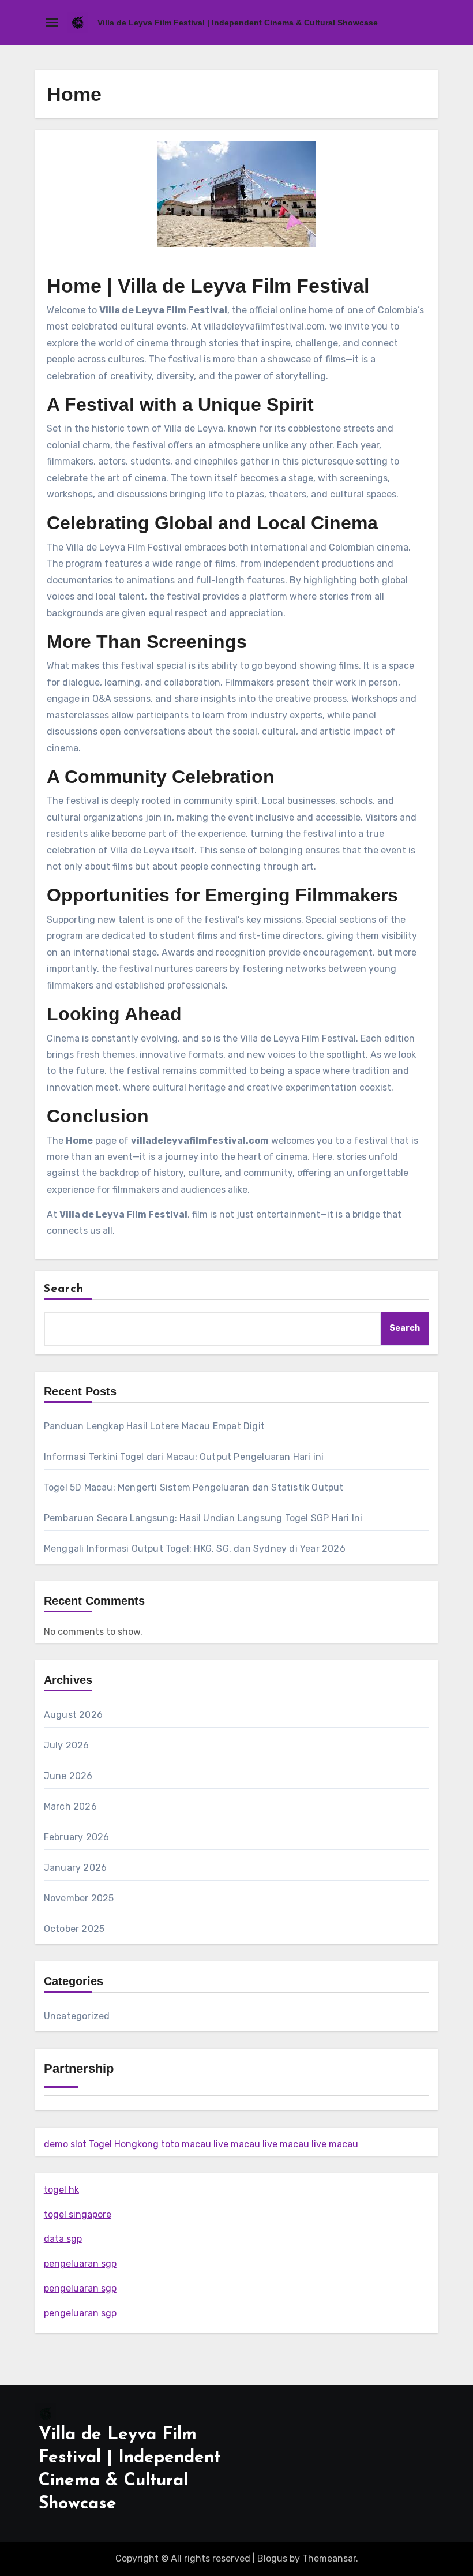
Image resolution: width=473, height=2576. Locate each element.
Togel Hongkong (124, 2144)
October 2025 (74, 1929)
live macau (237, 2144)
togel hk (61, 2190)
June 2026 (68, 1776)
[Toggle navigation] (52, 23)
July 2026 (67, 1745)
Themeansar (329, 2558)
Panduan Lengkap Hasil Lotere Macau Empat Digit (154, 1426)
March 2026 (70, 1806)
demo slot (65, 2144)
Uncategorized (77, 2016)
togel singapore (78, 2214)
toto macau (186, 2144)
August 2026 (73, 1715)
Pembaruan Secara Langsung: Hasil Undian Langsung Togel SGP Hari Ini (203, 1518)
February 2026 (77, 1837)
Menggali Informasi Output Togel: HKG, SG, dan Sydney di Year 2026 (195, 1549)
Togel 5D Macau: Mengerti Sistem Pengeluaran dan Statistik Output (194, 1487)
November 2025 (79, 1898)
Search (64, 1289)
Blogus (272, 2558)
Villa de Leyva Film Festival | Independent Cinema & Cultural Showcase (238, 23)
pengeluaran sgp (80, 2264)
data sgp (63, 2239)
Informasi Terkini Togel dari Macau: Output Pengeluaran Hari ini (184, 1457)
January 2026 (75, 1868)
